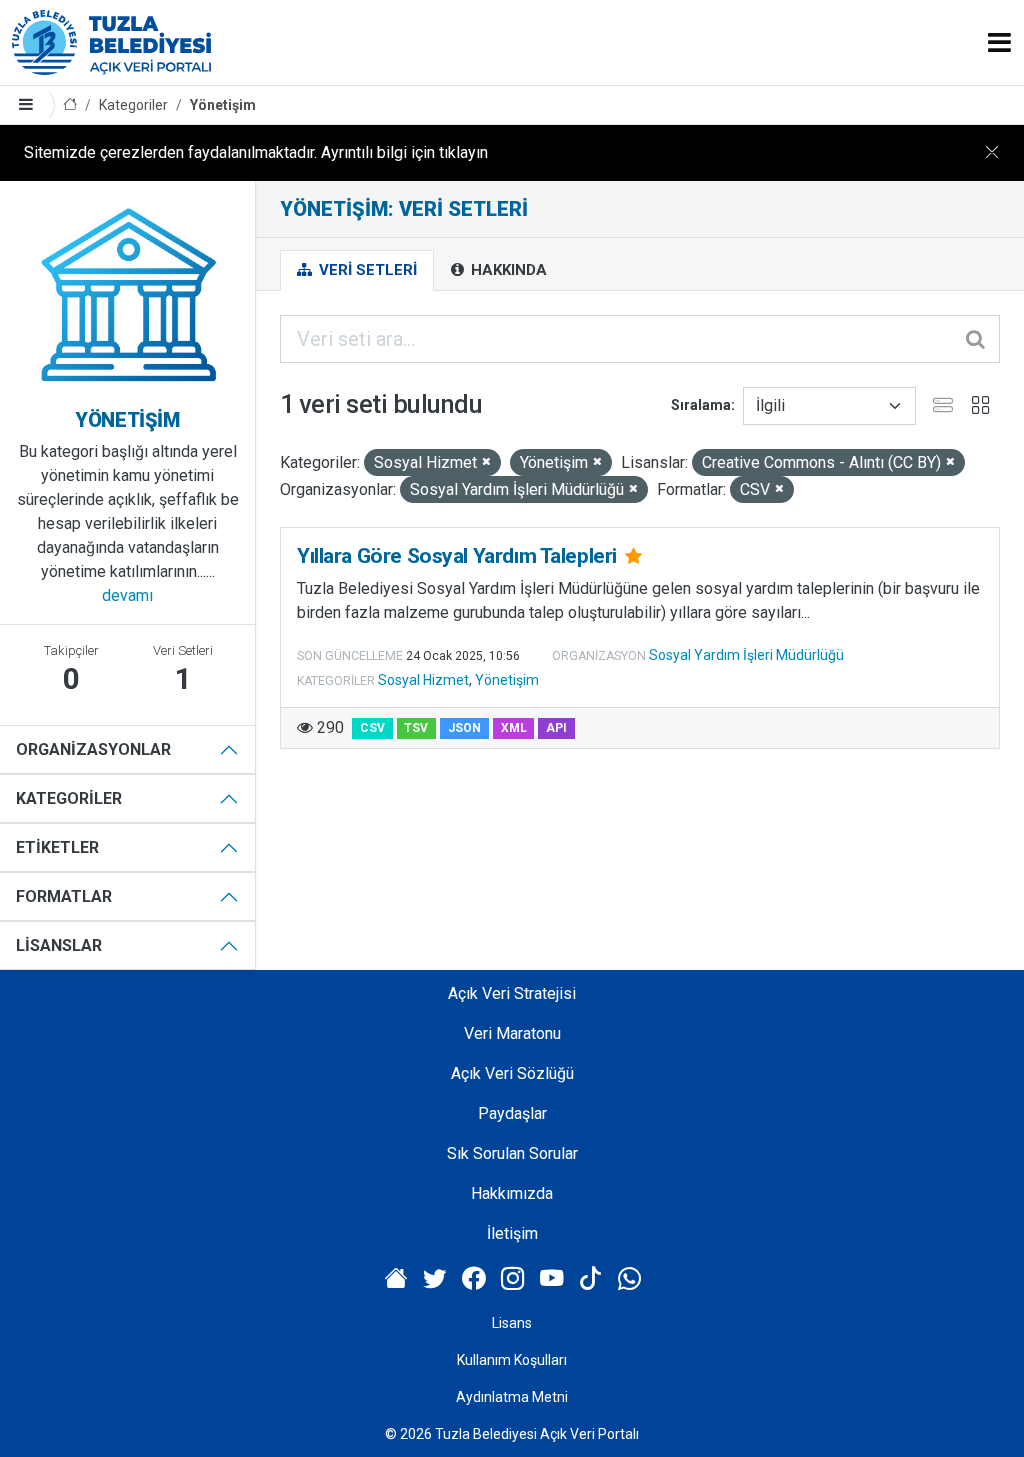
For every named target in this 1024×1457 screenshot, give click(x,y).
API (556, 728)
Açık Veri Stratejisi (512, 993)
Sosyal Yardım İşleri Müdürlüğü (746, 655)
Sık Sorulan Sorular (512, 1153)
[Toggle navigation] (999, 42)
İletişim (512, 1233)
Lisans (512, 1323)
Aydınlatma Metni (512, 1397)
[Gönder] (977, 339)
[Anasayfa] (70, 105)
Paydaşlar (512, 1113)
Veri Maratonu (512, 1033)
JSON (464, 728)
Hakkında (507, 270)
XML (514, 728)
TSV (416, 728)
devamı (127, 595)
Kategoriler (133, 105)
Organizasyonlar (93, 749)
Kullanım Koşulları (512, 1360)
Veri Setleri (366, 270)
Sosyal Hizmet (423, 680)
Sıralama (701, 405)
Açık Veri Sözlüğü (512, 1073)
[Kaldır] (486, 462)
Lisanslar (59, 945)
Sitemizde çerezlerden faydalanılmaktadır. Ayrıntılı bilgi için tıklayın (256, 152)
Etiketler (57, 847)
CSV (372, 728)
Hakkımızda (512, 1193)
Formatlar (64, 896)
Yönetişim (223, 105)
